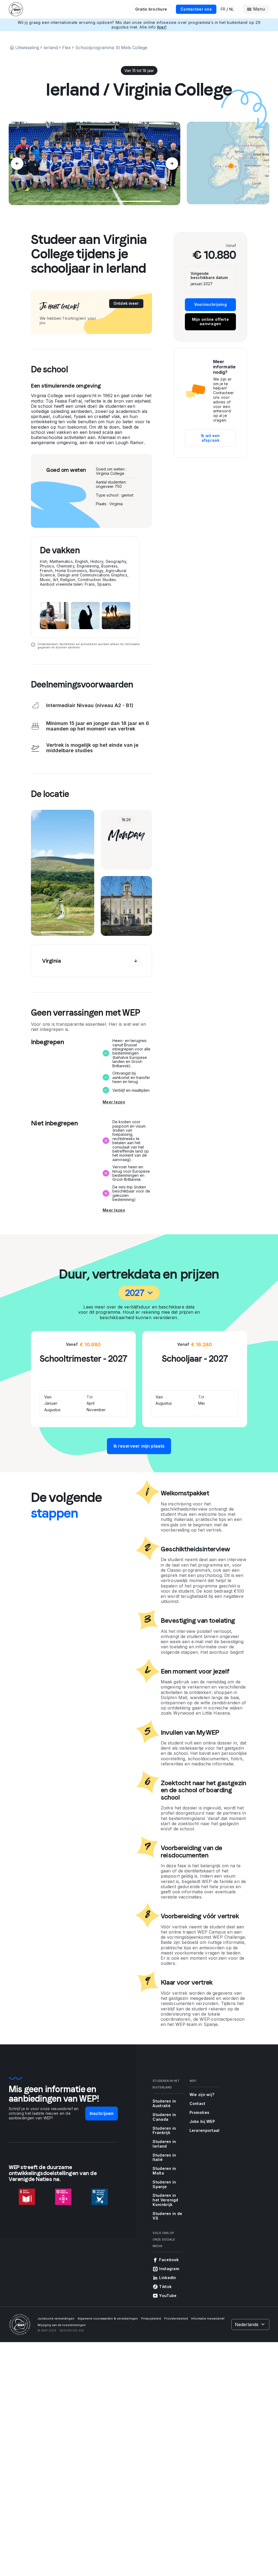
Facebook (169, 2260)
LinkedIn (168, 2278)
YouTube (168, 2296)
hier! (162, 27)
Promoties (200, 2112)
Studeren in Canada (164, 2117)
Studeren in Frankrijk (164, 2131)
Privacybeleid (151, 2318)
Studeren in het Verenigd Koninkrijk (165, 2200)
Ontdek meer (126, 303)
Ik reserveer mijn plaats (139, 1446)
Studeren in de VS (167, 2216)
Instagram (169, 2269)
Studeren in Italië (164, 2157)
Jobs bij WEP (202, 2121)
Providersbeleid (176, 2318)
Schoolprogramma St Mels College (111, 48)
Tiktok (165, 2287)
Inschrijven (102, 2113)
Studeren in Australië (164, 2103)
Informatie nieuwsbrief (208, 2318)
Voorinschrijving (210, 304)
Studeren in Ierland (164, 2144)
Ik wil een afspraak (210, 438)
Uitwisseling (27, 48)
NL (231, 9)
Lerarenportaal (205, 2130)
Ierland (51, 48)
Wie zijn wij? (202, 2095)
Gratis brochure (151, 9)
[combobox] (139, 1293)
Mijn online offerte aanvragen (210, 322)
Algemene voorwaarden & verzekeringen (108, 2318)
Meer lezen (114, 1102)
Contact (198, 2103)
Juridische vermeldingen (56, 2318)
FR (223, 9)
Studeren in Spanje (164, 2184)
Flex (67, 48)
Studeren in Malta (164, 2171)
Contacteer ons (196, 9)
